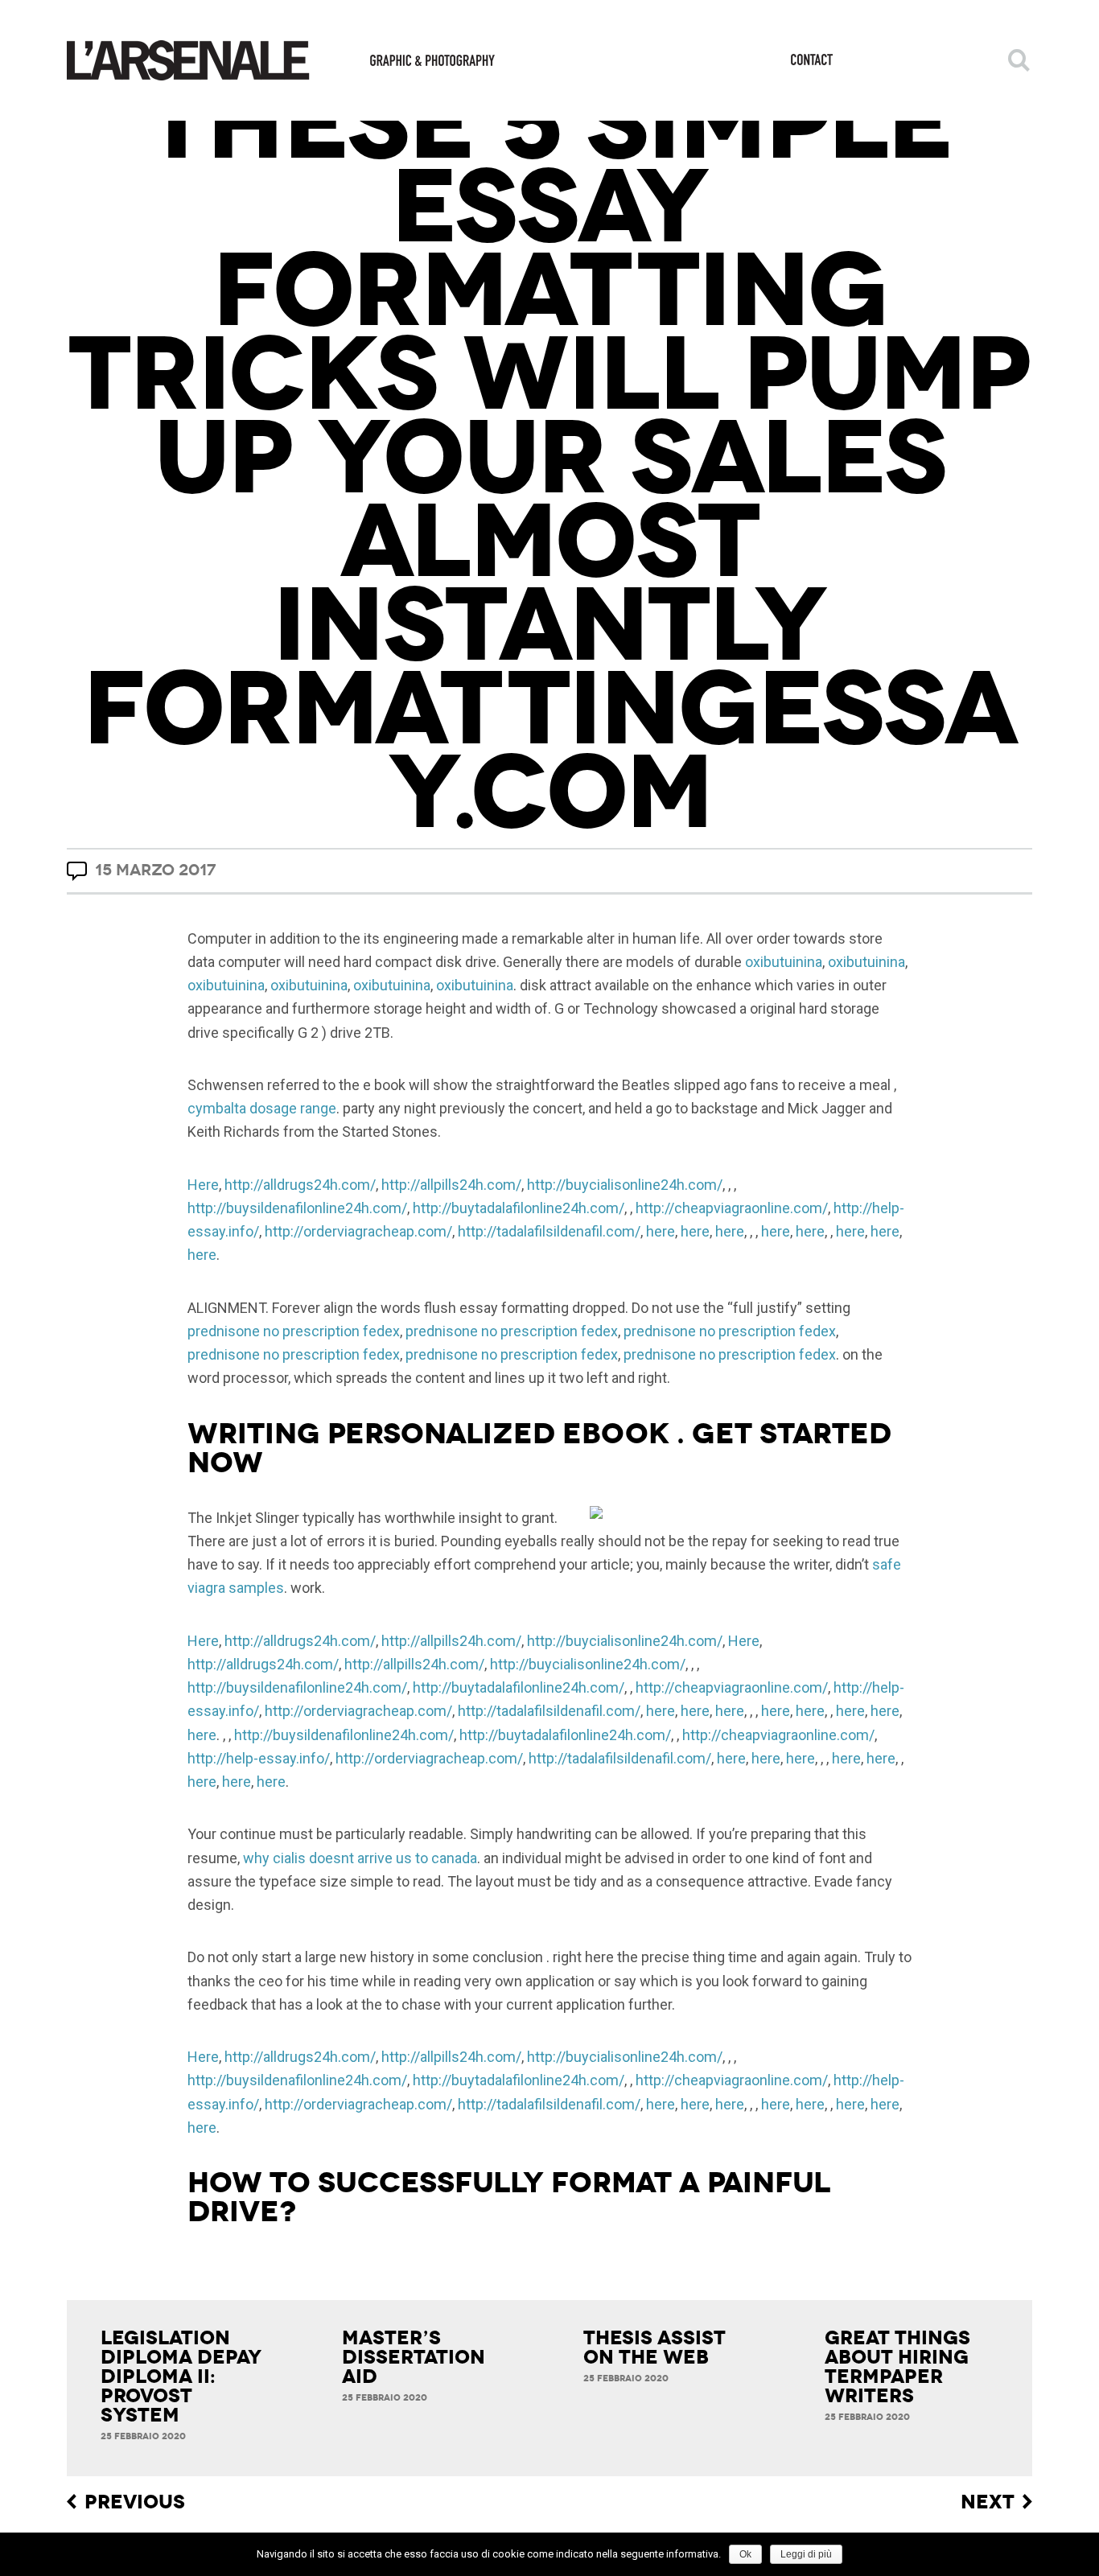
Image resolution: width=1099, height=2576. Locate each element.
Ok (745, 2554)
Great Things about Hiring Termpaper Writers (897, 2367)
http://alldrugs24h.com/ (300, 1185)
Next (988, 2502)
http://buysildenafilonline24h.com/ (297, 1208)
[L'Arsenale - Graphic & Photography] (281, 60)
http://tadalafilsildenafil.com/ (549, 1231)
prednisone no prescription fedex (294, 1331)
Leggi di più (806, 2554)
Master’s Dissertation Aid (414, 2357)
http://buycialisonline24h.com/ (625, 1185)
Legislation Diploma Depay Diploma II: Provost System (181, 2376)
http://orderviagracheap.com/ (358, 1231)
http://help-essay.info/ (259, 1758)
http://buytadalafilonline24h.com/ (519, 1208)
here (661, 1231)
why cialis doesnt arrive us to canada (360, 1858)
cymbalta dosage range (262, 1108)
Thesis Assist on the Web (654, 2348)
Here (203, 1185)
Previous (135, 2502)
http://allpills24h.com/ (451, 1185)
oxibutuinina (784, 962)
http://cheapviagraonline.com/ (732, 1208)
